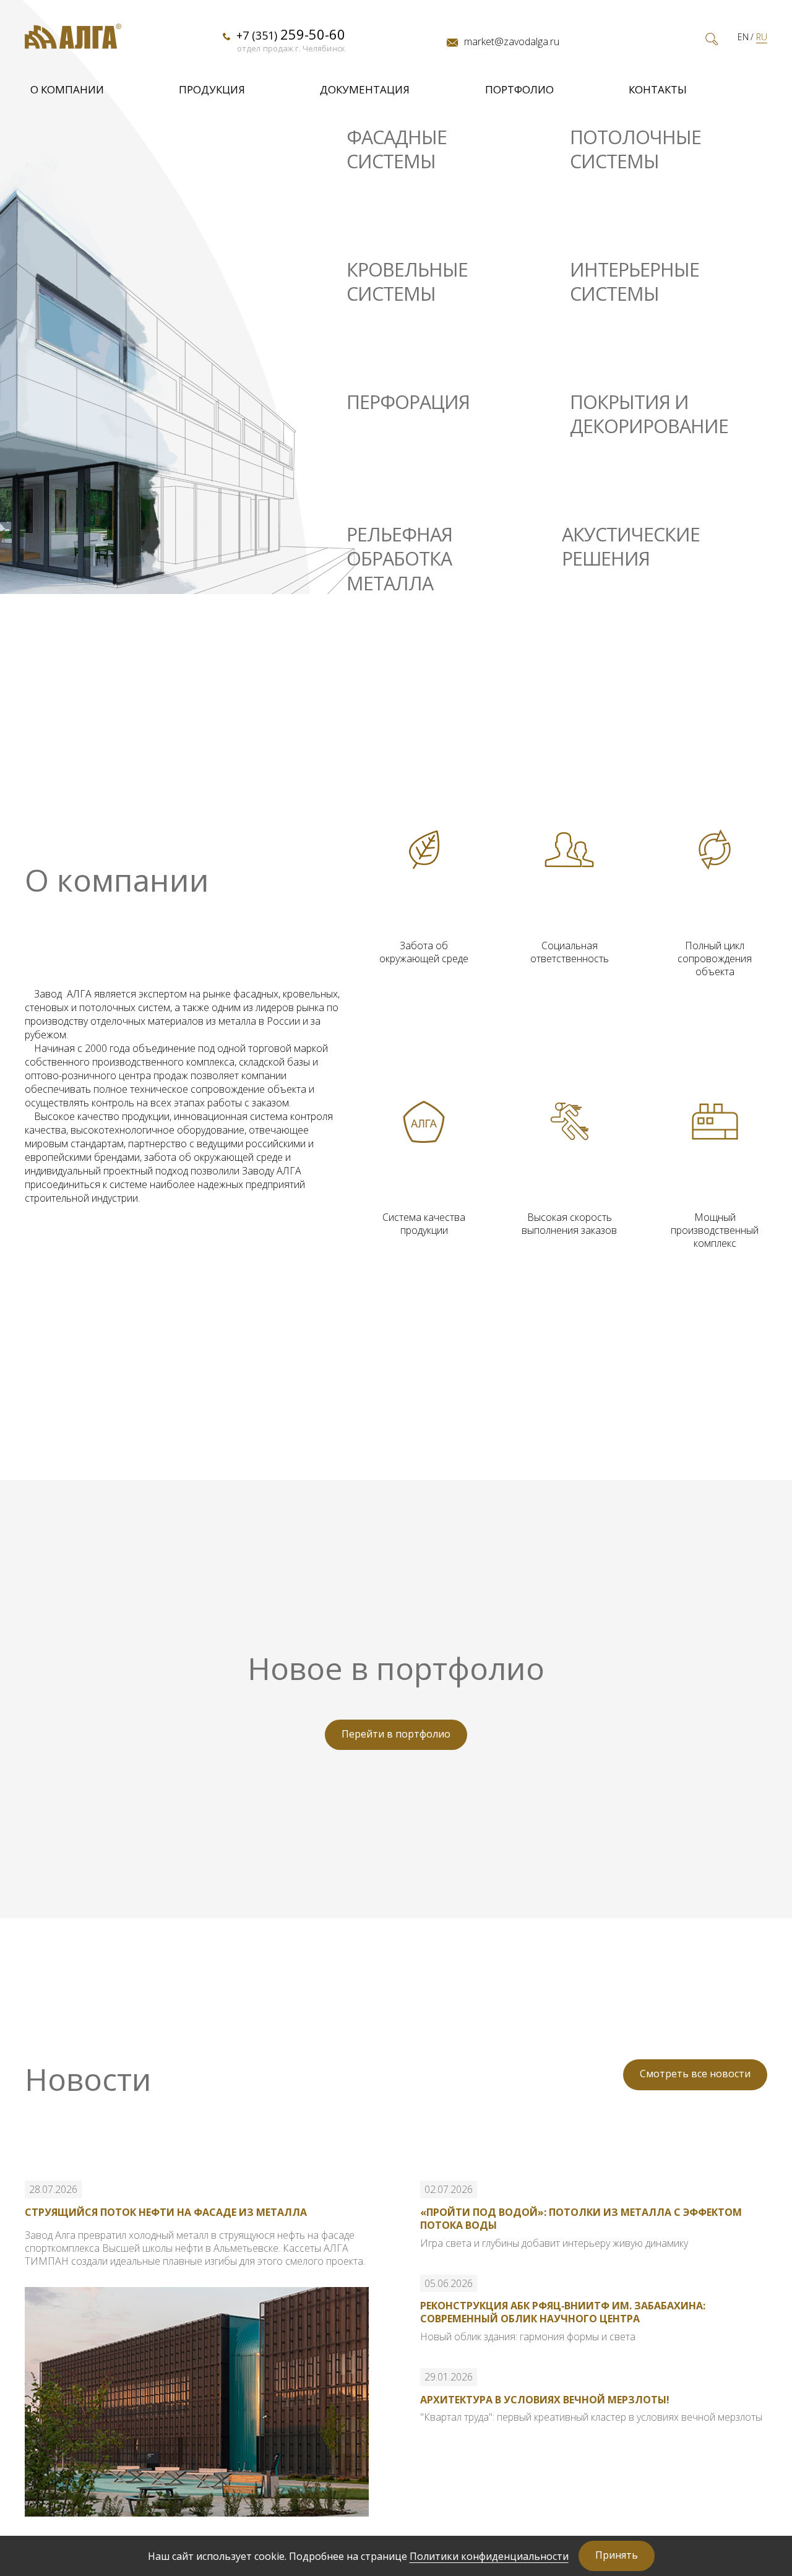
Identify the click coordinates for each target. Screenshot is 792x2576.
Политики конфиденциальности (489, 2556)
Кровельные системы (407, 282)
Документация (365, 89)
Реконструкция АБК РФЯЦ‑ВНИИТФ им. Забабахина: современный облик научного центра (563, 2312)
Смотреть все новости (695, 2074)
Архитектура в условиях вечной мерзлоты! (545, 2400)
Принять (617, 2555)
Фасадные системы (397, 149)
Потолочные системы (635, 149)
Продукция (212, 89)
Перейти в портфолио (396, 1734)
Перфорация (408, 402)
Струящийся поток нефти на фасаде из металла (166, 2212)
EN (743, 37)
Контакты (658, 89)
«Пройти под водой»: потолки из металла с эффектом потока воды (581, 2219)
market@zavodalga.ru (512, 41)
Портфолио (519, 89)
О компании (67, 89)
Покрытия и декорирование (649, 414)
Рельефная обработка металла (399, 559)
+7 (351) (291, 34)
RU (762, 37)
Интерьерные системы (635, 282)
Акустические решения (631, 547)
